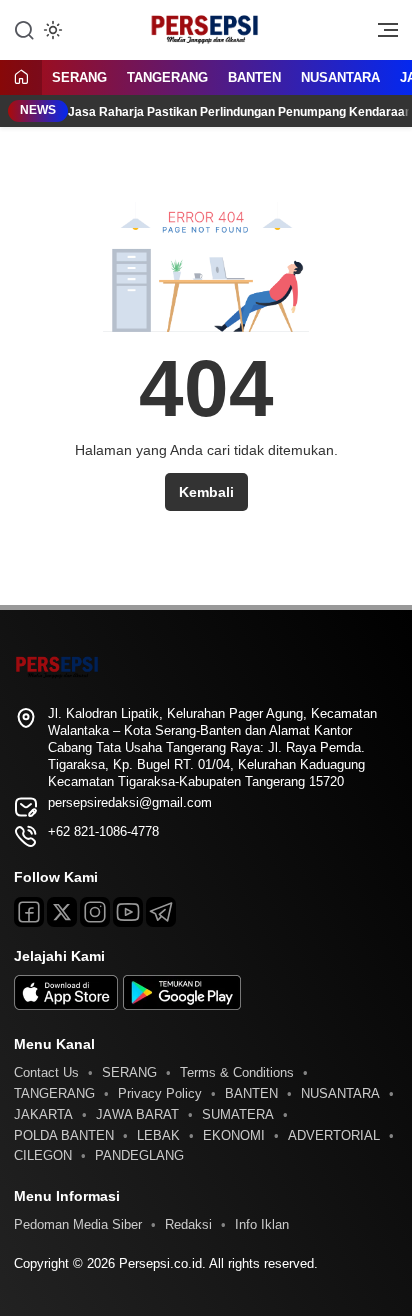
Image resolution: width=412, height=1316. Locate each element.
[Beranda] (21, 78)
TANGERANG (167, 77)
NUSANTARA (340, 77)
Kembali (206, 492)
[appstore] (66, 1005)
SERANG (79, 77)
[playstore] (182, 1005)
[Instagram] (95, 912)
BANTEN (254, 77)
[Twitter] (62, 912)
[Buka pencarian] (24, 29)
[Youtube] (128, 912)
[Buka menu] (381, 35)
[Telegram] (161, 912)
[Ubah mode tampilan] (51, 30)
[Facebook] (29, 912)
